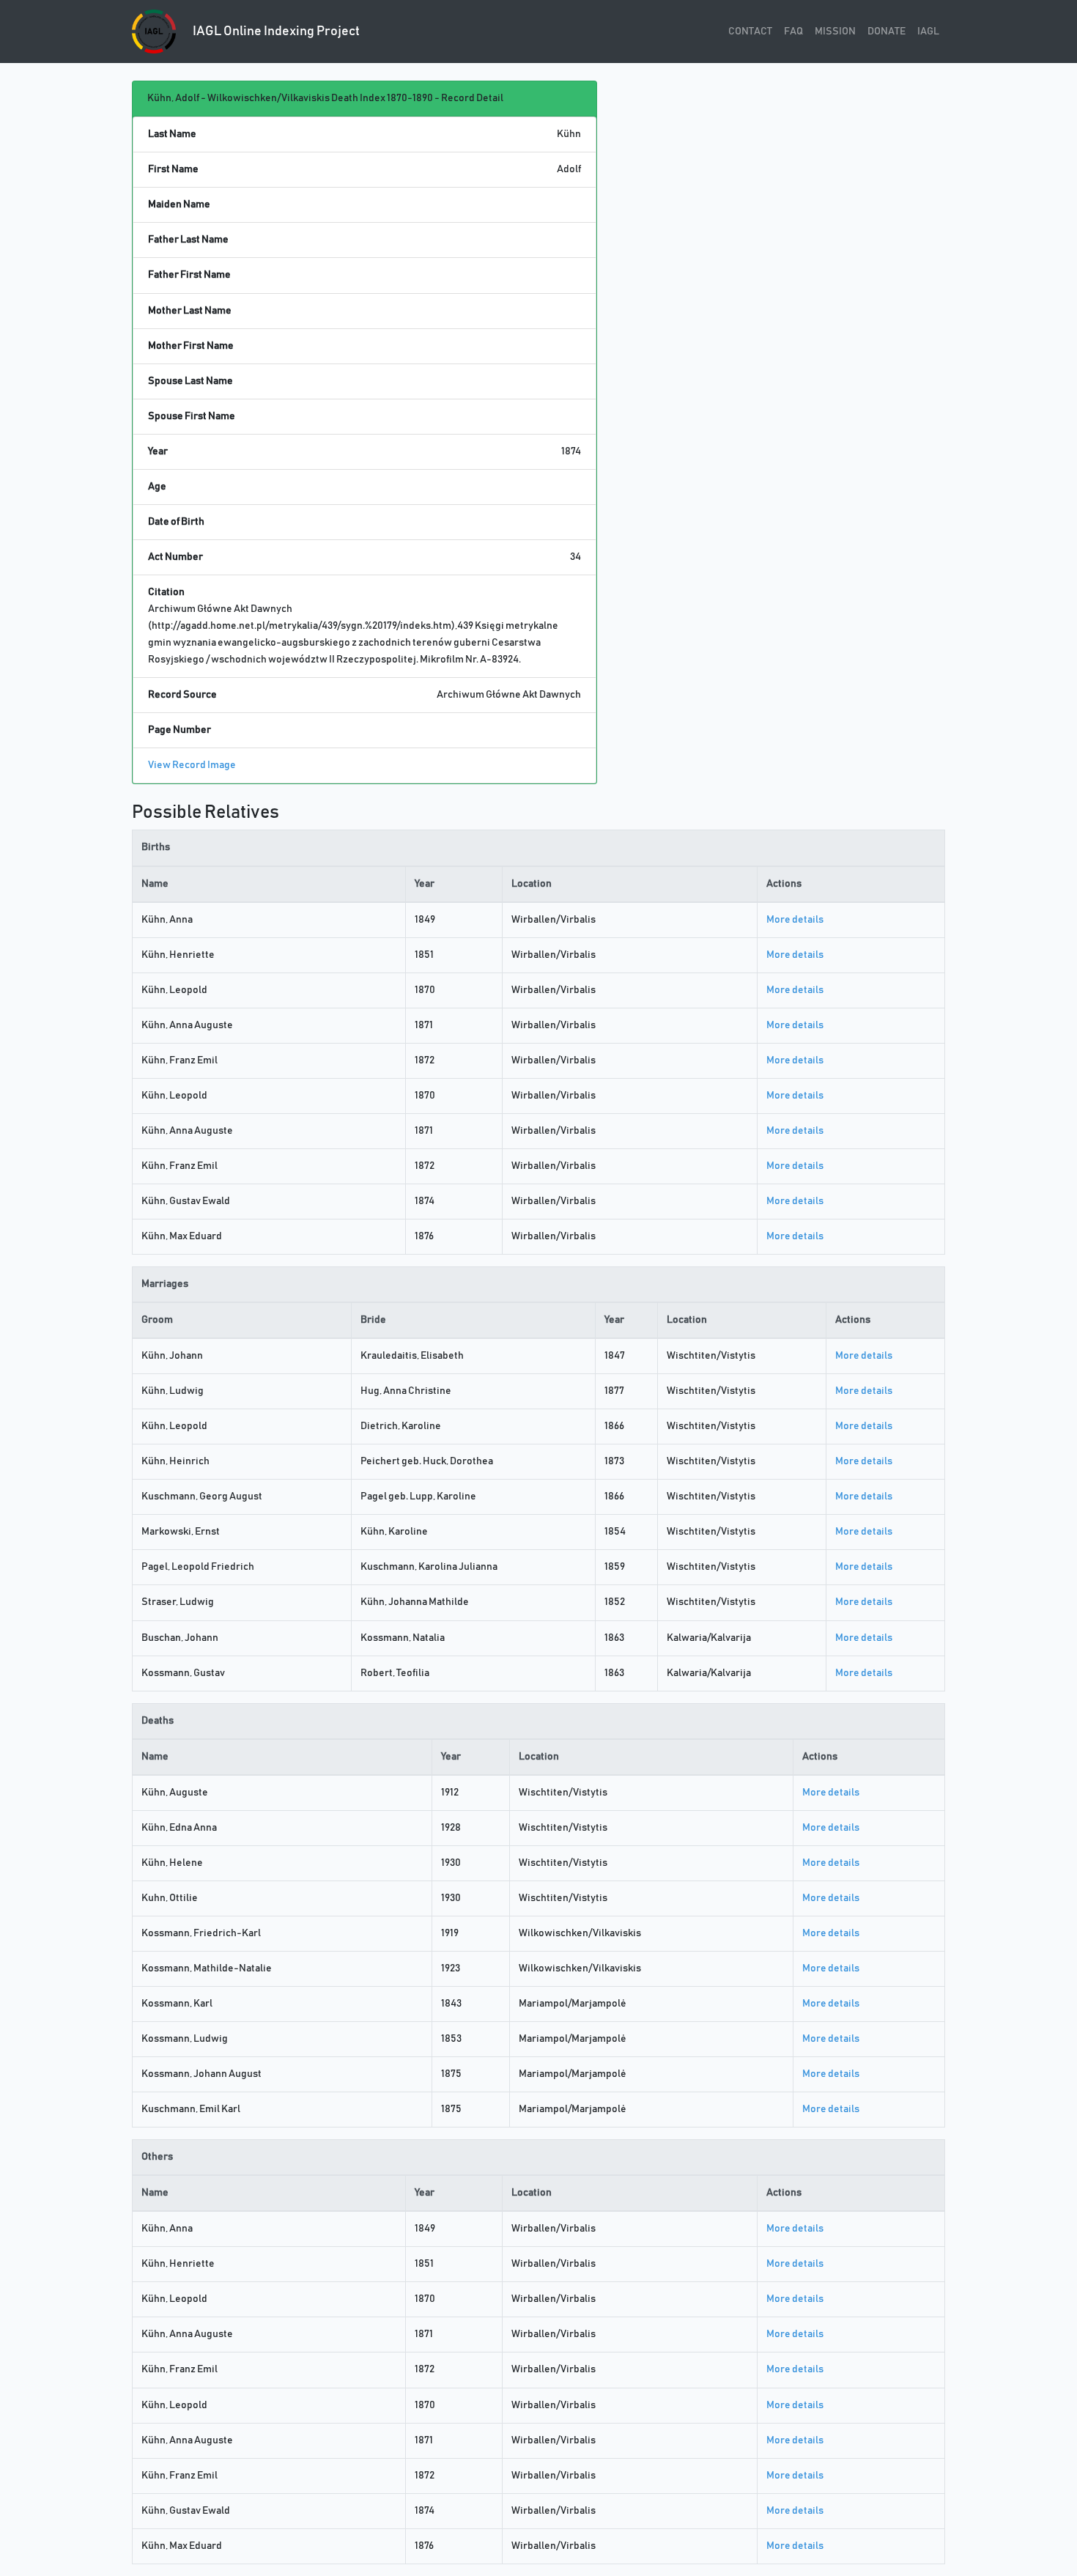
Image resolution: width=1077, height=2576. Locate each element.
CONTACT (750, 32)
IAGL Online (275, 32)
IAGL (928, 32)
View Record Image (192, 765)
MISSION (835, 32)
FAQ (793, 32)
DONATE (887, 32)
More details (795, 920)
